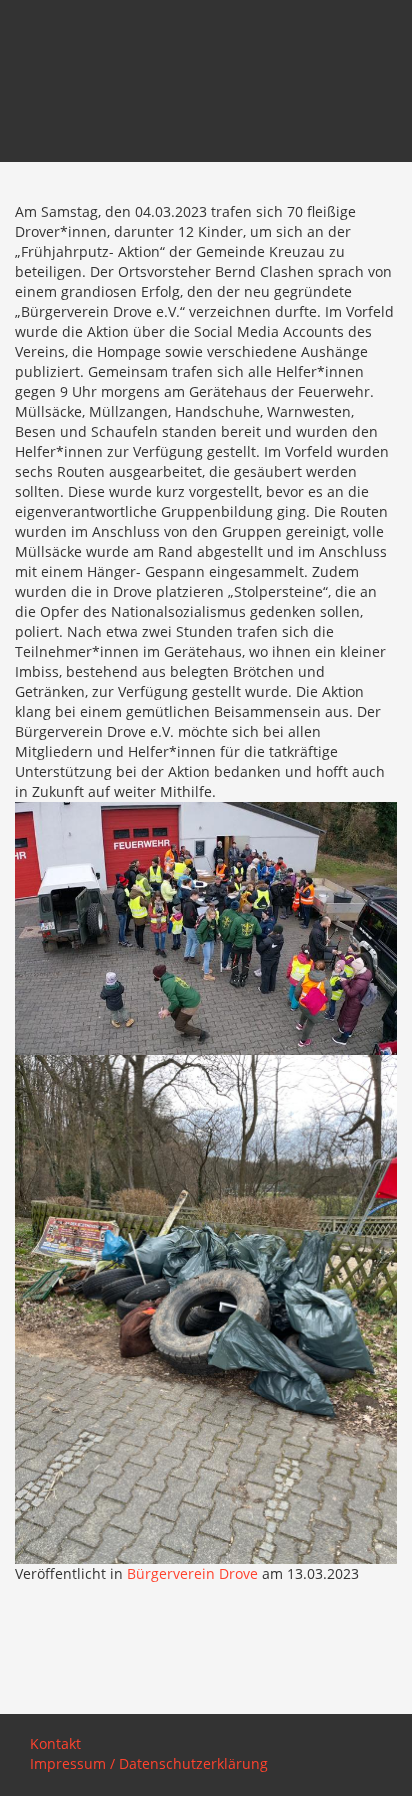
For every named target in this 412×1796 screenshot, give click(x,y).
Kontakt (55, 1743)
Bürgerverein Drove (192, 1573)
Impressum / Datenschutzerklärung (149, 1763)
